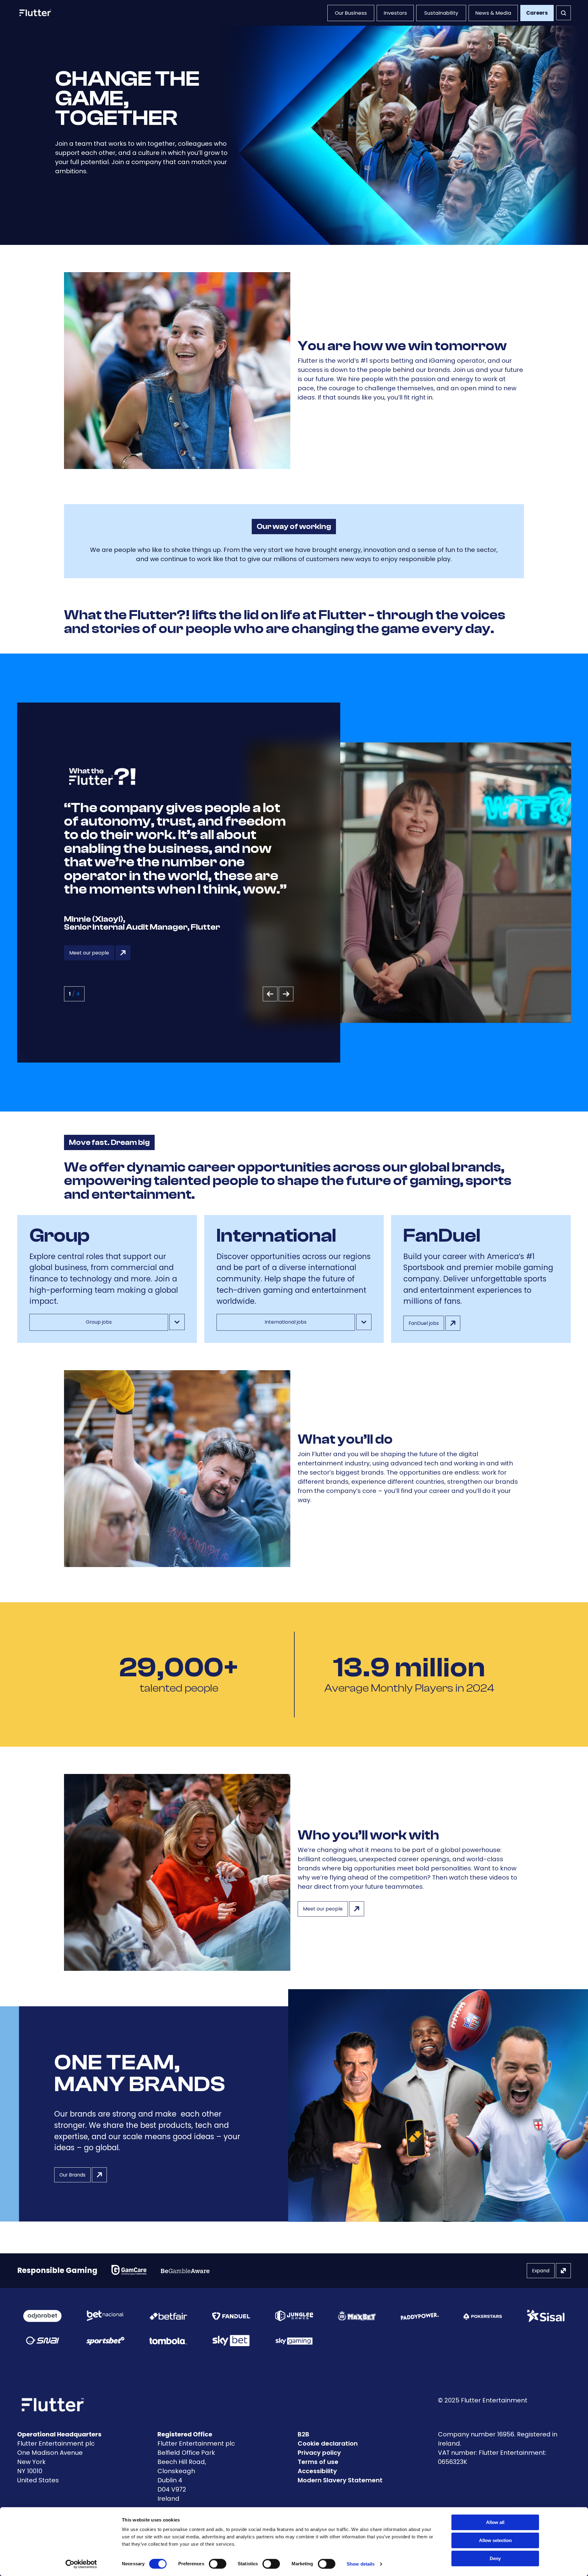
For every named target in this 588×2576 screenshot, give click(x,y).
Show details (361, 2564)
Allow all (495, 2522)
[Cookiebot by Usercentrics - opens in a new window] (81, 2564)
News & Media (493, 13)
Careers (537, 13)
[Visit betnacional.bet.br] (105, 2316)
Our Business (351, 13)
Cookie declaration (328, 2443)
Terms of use (318, 2462)
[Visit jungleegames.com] (294, 2316)
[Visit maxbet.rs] (357, 2316)
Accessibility (317, 2471)
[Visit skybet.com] (231, 2341)
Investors (395, 13)
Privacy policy (319, 2453)
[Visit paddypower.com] (420, 2316)
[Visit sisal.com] (546, 2316)
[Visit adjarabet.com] (42, 2316)
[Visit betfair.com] (168, 2316)
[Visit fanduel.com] (231, 2316)
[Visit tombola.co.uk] (168, 2341)
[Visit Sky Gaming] (294, 2341)
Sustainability (441, 13)
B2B (303, 2434)
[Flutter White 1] (35, 13)
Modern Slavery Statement (340, 2480)
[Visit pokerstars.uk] (482, 2316)
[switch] (218, 2564)
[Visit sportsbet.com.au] (105, 2341)
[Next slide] (286, 994)
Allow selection (495, 2540)
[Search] (563, 13)
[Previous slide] (270, 994)
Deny (495, 2558)
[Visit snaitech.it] (43, 2341)
